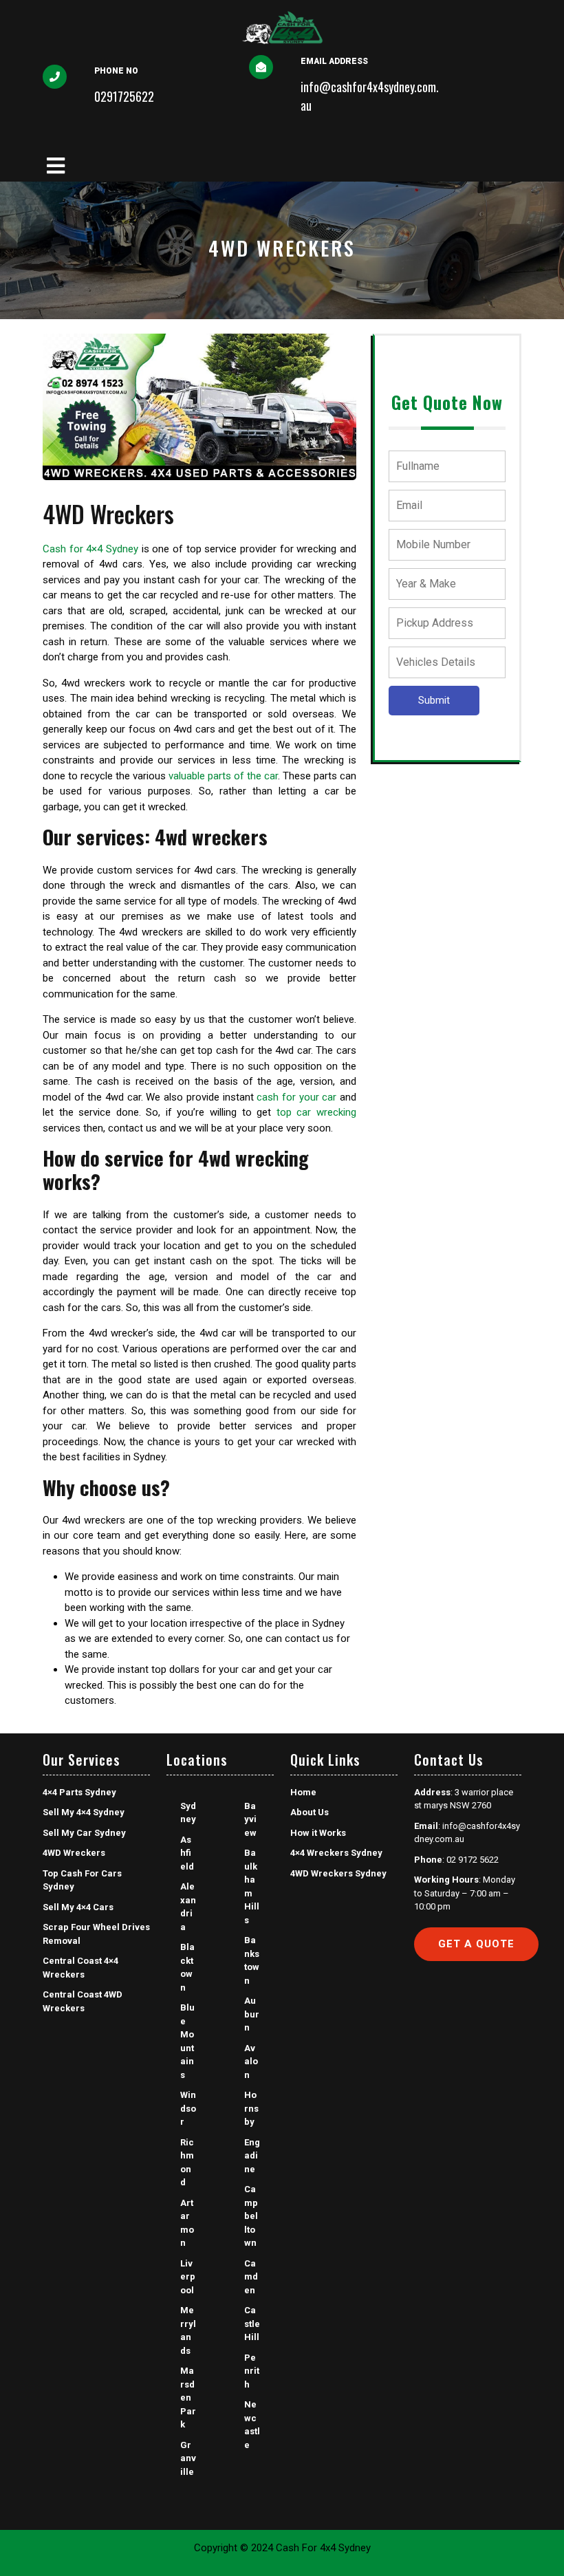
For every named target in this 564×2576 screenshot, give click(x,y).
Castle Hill (252, 2324)
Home (303, 1792)
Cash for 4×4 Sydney (90, 549)
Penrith (252, 2371)
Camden (251, 2277)
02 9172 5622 (473, 1860)
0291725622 (124, 96)
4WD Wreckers (74, 1853)
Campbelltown (251, 2216)
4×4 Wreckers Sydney (336, 1853)
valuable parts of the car (223, 776)
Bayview (250, 1819)
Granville (188, 2458)
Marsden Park (188, 2398)
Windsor (188, 2108)
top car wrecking (316, 1112)
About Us (310, 1812)
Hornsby (251, 2108)
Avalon (251, 2061)
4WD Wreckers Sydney (338, 1873)
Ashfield (187, 1853)
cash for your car (296, 1097)
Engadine (252, 2156)
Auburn (252, 2014)
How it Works (318, 1833)
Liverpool (188, 2277)
